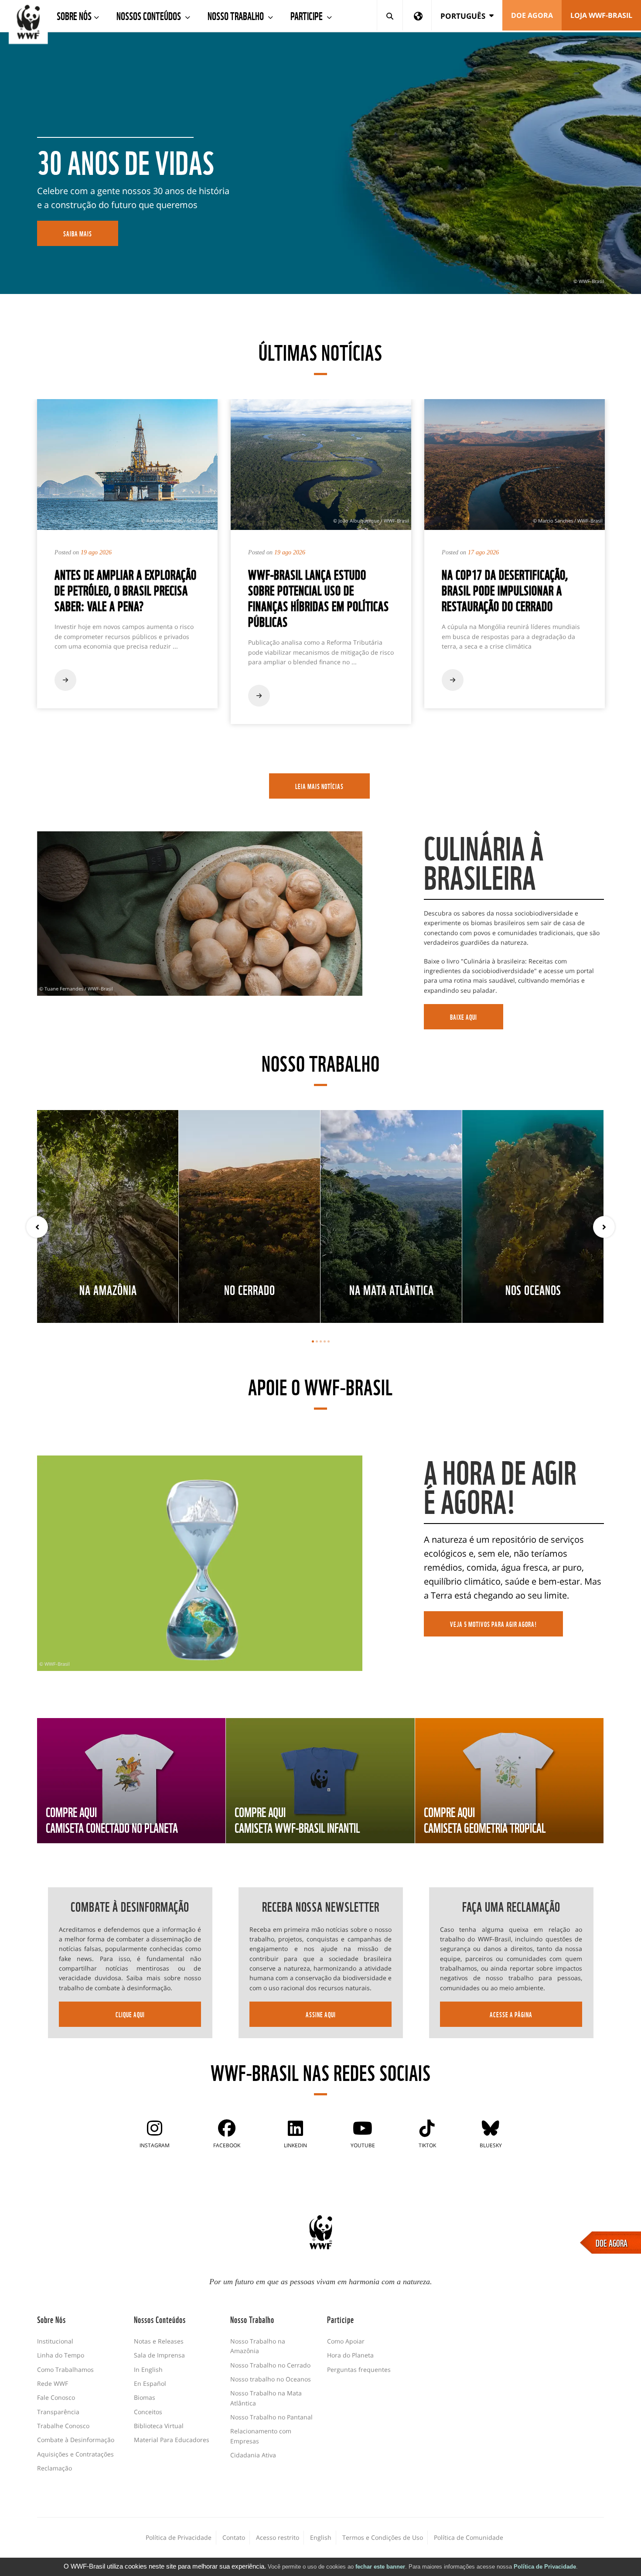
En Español (150, 2383)
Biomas (145, 2397)
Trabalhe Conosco (63, 2426)
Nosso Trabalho (237, 15)
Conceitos (148, 2412)
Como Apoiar (346, 2341)
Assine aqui (321, 2014)
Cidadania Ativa (253, 2455)
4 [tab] (325, 1341)
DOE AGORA (612, 2242)
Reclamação (55, 2468)
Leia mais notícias (319, 786)
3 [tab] (321, 1341)
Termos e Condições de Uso (383, 2537)
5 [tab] (329, 1341)
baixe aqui (464, 1017)
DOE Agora (532, 15)
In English (148, 2369)
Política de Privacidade (545, 2567)
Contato (234, 2537)
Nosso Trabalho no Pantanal (271, 2417)
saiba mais (78, 233)
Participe (307, 15)
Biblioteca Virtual (159, 2426)
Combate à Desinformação (76, 2440)
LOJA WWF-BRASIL (601, 15)
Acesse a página (511, 2014)
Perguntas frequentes (359, 2369)
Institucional (55, 2341)
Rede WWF (53, 2383)
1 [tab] (313, 1341)
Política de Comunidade (469, 2537)
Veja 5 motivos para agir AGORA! (493, 1624)
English (321, 2537)
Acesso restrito (278, 2537)
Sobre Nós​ (74, 15)
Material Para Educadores (172, 2440)
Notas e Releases (159, 2341)
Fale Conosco (56, 2397)
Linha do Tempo (61, 2355)
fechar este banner (380, 2567)
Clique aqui (130, 2014)
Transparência (58, 2412)
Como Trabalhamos (65, 2369)
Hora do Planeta (350, 2355)
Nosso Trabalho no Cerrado (270, 2365)
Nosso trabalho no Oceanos (271, 2379)
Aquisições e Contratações (75, 2454)
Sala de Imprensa (159, 2355)
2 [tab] (317, 1341)
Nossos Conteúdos (150, 15)
